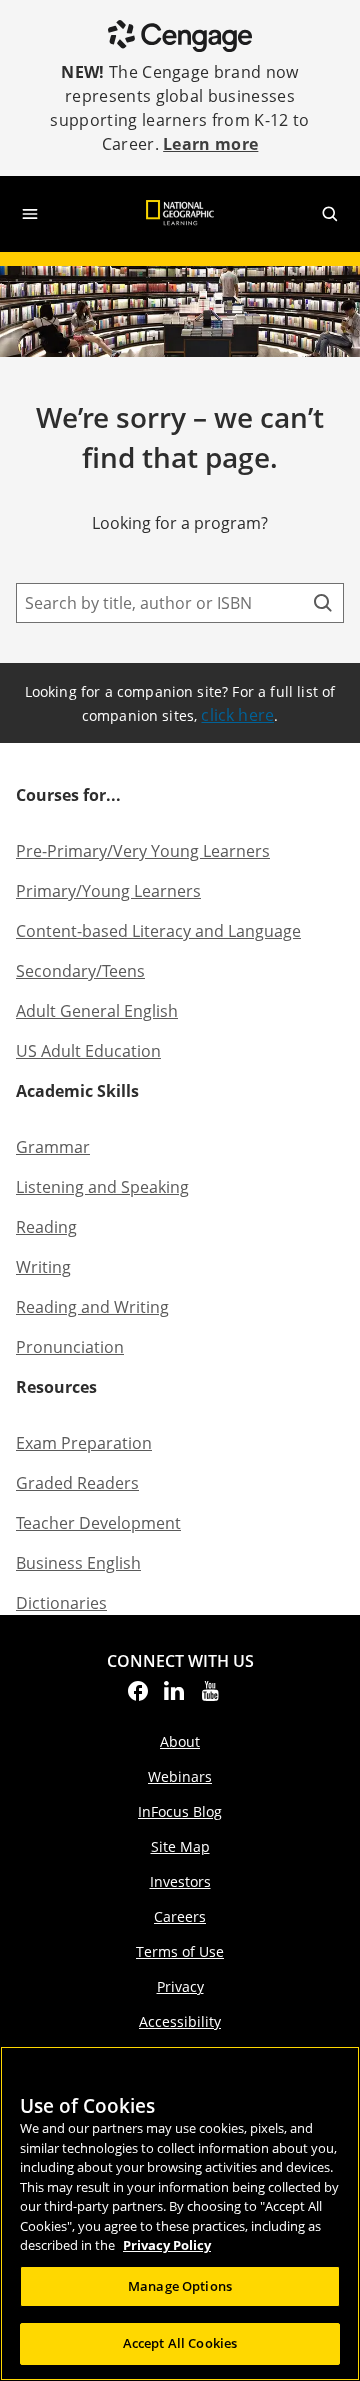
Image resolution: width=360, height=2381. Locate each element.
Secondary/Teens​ (80, 971)
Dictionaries (61, 1603)
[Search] (323, 603)
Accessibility (180, 2021)
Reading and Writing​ (92, 1307)
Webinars (180, 1776)
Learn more (210, 144)
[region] (180, 2213)
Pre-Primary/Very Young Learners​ (143, 851)
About (180, 1741)
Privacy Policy (167, 2245)
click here (237, 715)
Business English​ (78, 1563)
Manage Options (180, 2286)
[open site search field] (330, 214)
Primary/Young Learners (108, 891)
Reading (46, 1227)
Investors (180, 1881)
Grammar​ (53, 1147)
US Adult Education (88, 1051)
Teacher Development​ (98, 1523)
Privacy (180, 1986)
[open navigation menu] (30, 214)
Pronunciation (70, 1347)
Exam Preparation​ (84, 1443)
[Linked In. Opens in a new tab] (174, 1697)
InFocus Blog (180, 1811)
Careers (180, 1916)
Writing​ (43, 1267)
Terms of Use (180, 1951)
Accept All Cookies (180, 2343)
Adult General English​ (97, 1011)
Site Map (180, 1846)
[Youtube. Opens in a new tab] (210, 1697)
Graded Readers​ (77, 1483)
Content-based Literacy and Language (158, 931)
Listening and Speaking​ (102, 1187)
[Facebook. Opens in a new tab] (138, 1697)
